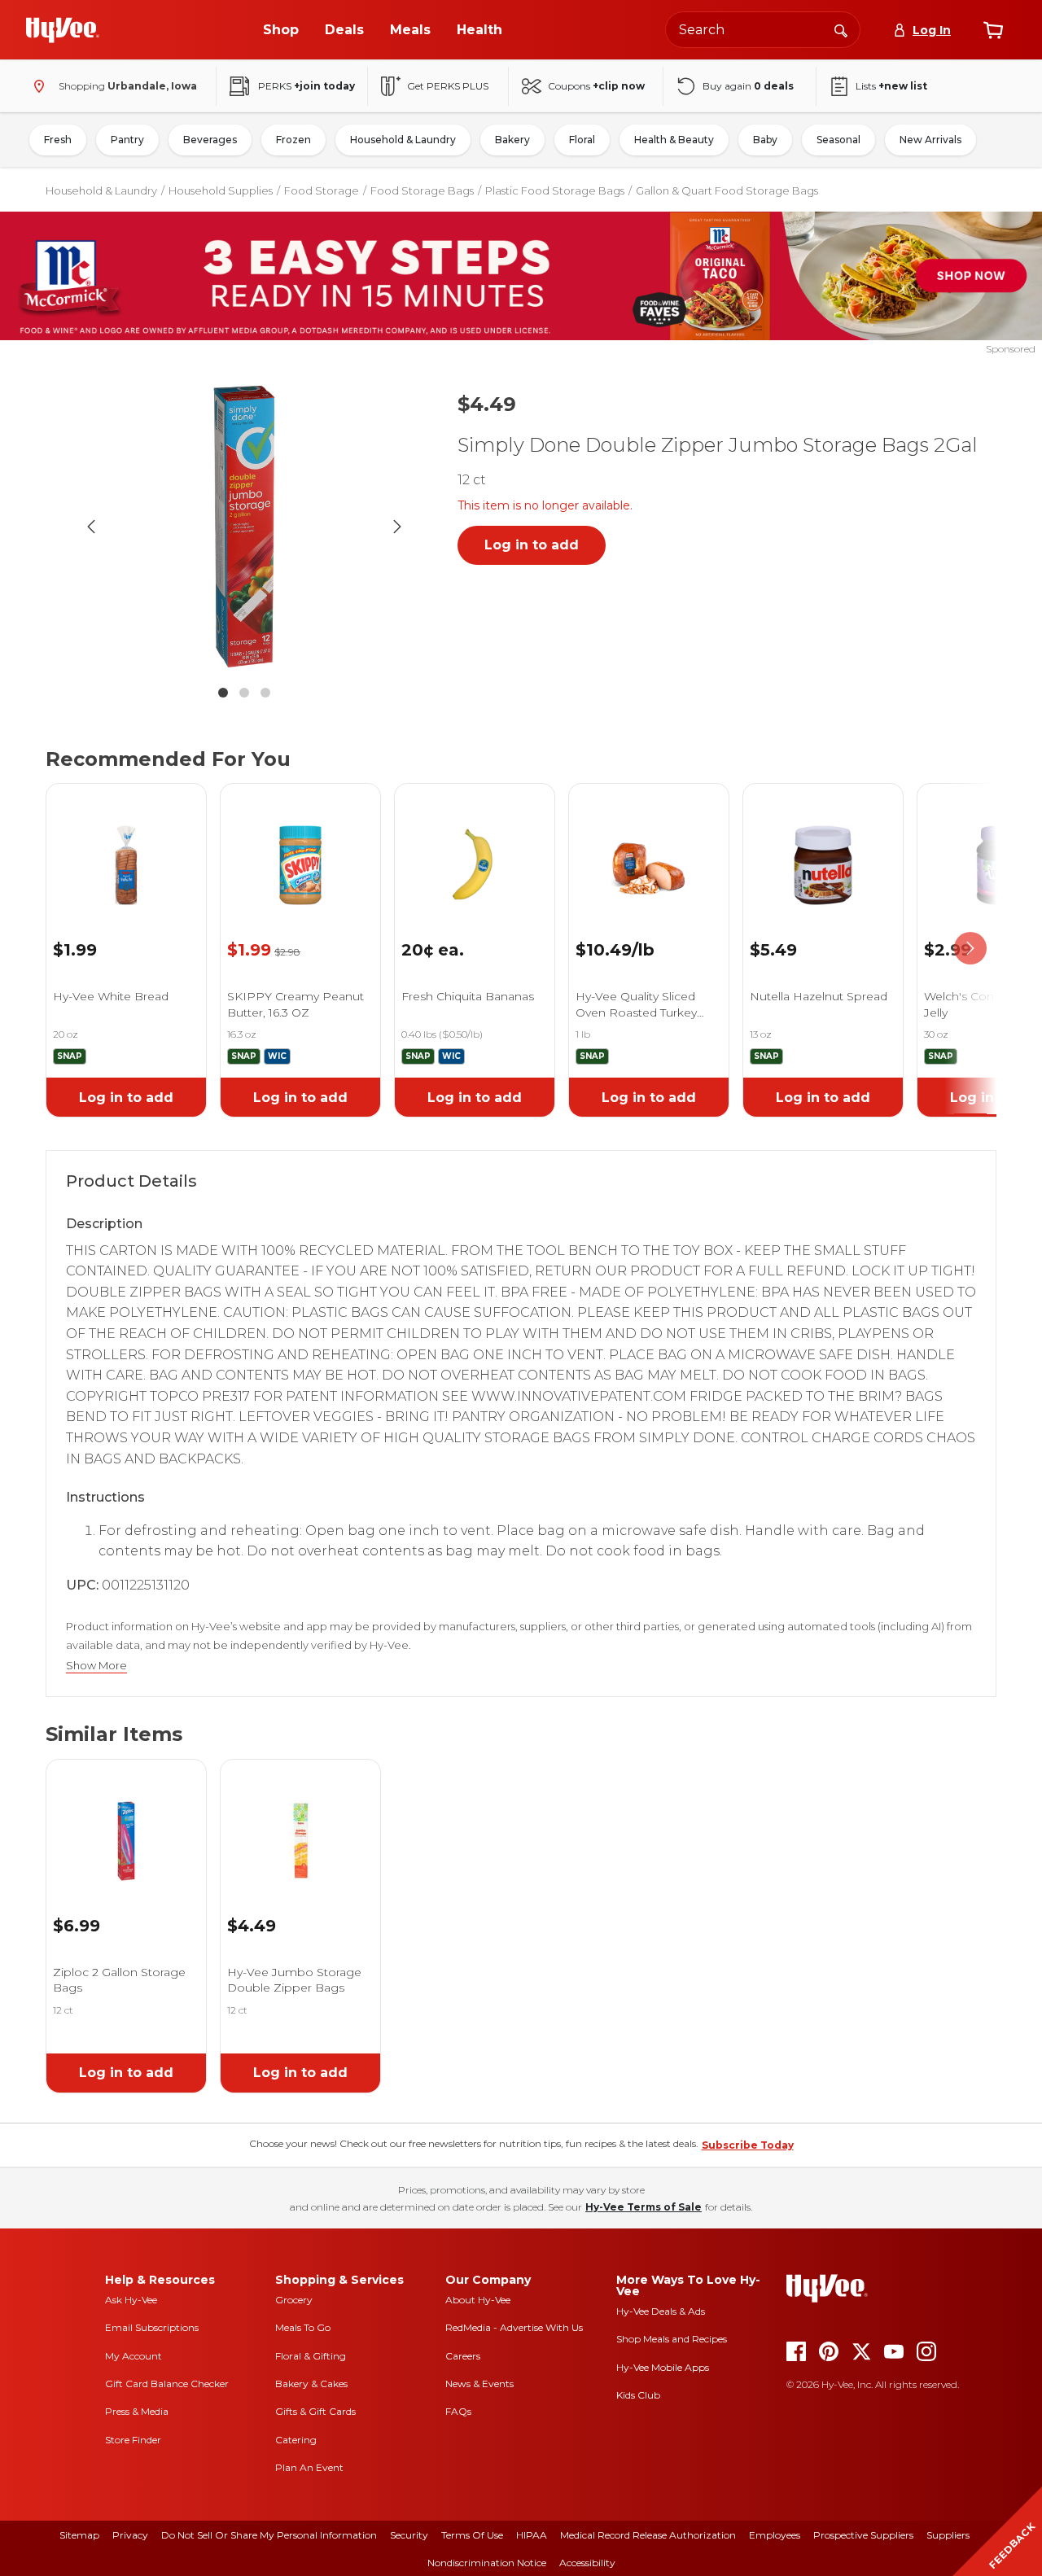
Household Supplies (221, 190)
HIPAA (532, 2535)
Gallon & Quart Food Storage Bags (727, 190)
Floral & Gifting (311, 2356)
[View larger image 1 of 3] (244, 527)
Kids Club (638, 2395)
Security (409, 2535)
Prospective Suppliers (863, 2535)
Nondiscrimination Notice (487, 2563)
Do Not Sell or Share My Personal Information (269, 2535)
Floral (582, 140)
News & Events (479, 2384)
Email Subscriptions (152, 2327)
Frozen (293, 140)
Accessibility (587, 2563)
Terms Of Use (472, 2535)
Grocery (294, 2300)
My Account (134, 2356)
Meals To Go (303, 2327)
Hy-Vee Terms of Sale (644, 2207)
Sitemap (79, 2535)
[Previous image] (91, 527)
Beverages (210, 140)
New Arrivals (930, 140)
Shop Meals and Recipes (672, 2339)
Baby (765, 140)
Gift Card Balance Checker (167, 2384)
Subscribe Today (748, 2145)
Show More (96, 1666)
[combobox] (763, 30)
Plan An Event (309, 2467)
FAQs (458, 2411)
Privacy (130, 2535)
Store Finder (133, 2440)
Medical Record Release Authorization (648, 2535)
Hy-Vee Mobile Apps (663, 2367)
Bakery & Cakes (311, 2384)
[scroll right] (970, 949)
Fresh (58, 140)
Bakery (512, 140)
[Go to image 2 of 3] (244, 693)
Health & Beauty (674, 140)
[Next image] (397, 527)
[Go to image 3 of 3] (265, 693)
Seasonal (838, 140)
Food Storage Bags (422, 190)
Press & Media (137, 2411)
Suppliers (948, 2535)
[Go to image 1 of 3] (223, 693)
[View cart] (993, 30)
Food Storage (322, 190)
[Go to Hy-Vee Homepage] (63, 30)
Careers (463, 2356)
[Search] (841, 29)
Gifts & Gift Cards (315, 2411)
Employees (775, 2535)
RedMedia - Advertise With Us (514, 2327)
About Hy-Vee (478, 2300)
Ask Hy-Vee (131, 2300)
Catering (296, 2440)
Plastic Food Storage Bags (555, 190)
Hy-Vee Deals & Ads (661, 2311)
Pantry (127, 140)
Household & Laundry (403, 140)
